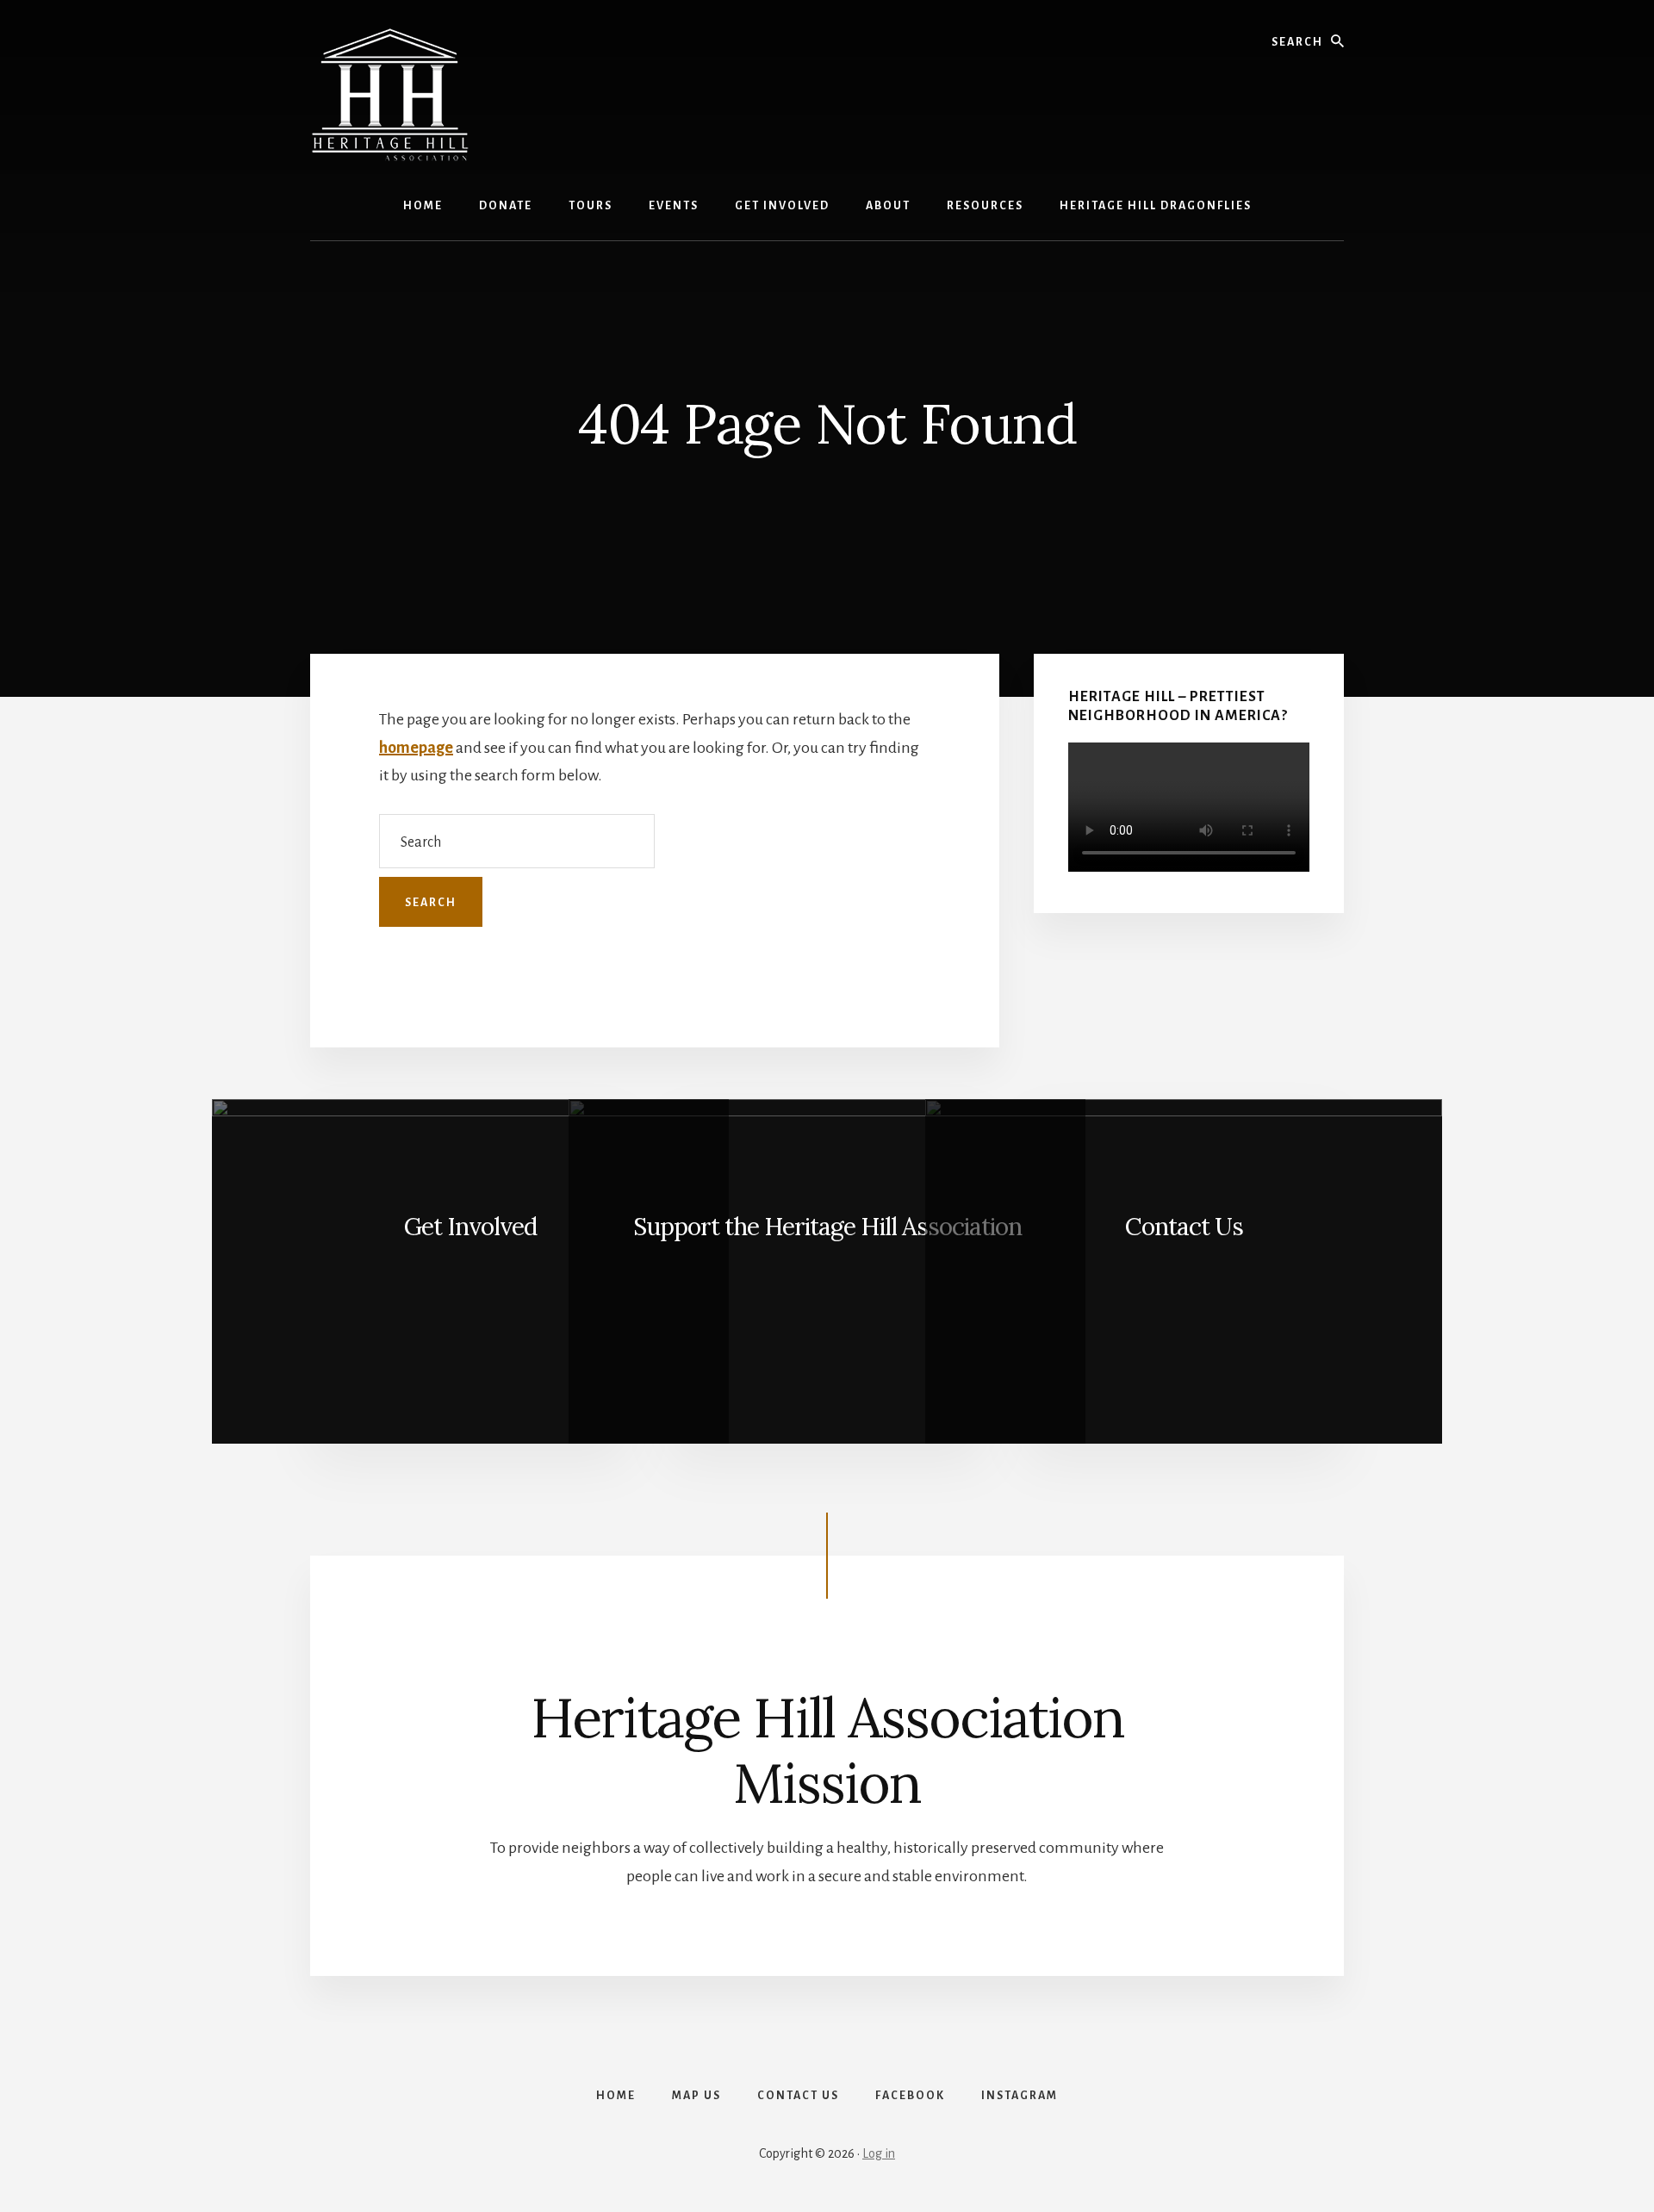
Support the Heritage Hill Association (827, 1227)
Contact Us (1184, 1227)
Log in (879, 2153)
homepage (416, 748)
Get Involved (470, 1227)
